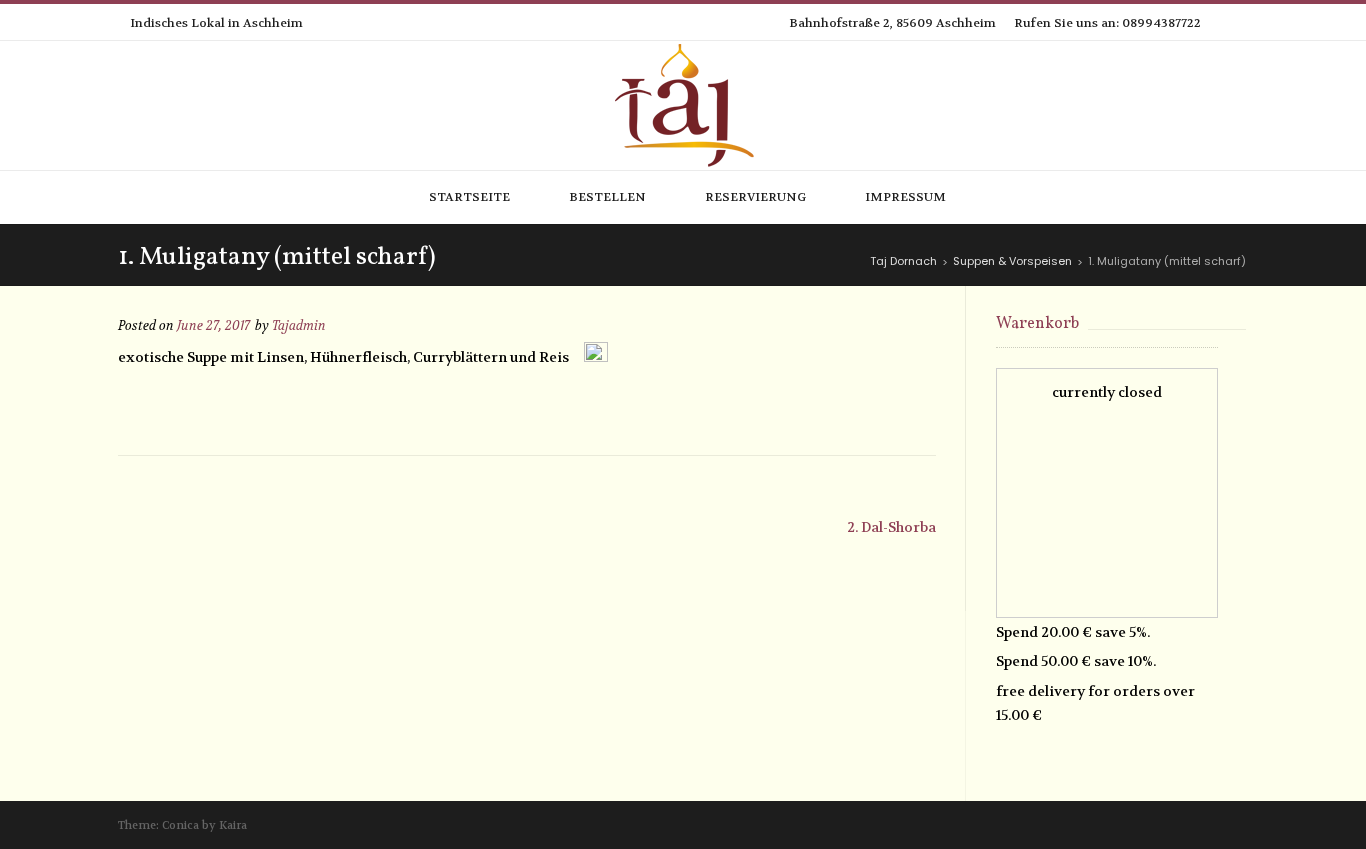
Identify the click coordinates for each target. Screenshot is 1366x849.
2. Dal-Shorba (891, 527)
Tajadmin (299, 326)
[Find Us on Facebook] (1220, 22)
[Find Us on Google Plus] (1242, 22)
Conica (180, 825)
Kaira (233, 825)
